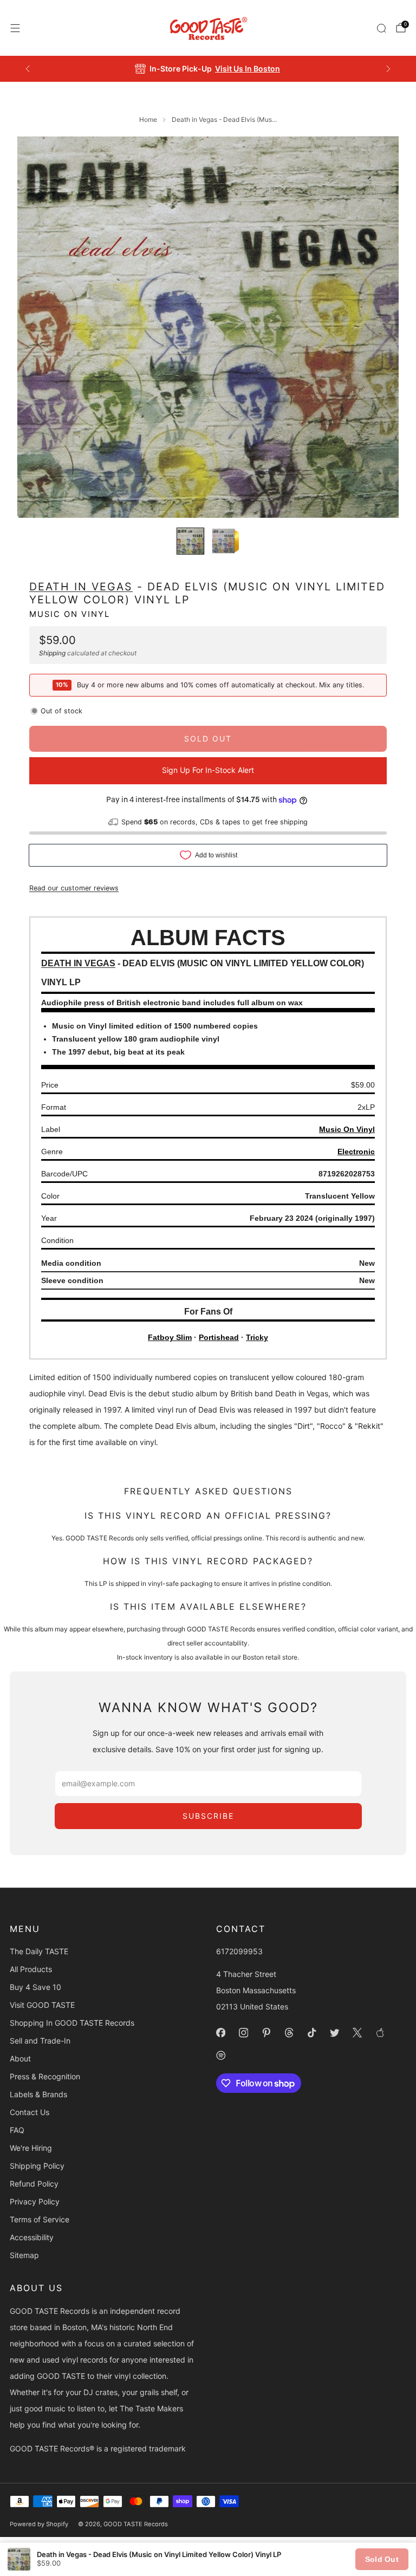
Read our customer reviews (74, 888)
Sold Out (382, 2559)
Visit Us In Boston (248, 69)
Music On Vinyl (70, 614)
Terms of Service (40, 2219)
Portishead (219, 1337)
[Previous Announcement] (28, 69)
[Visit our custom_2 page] (220, 2055)
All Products (31, 1969)
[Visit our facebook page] (220, 2033)
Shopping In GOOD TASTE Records (72, 2023)
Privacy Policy (35, 2201)
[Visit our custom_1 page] (380, 2033)
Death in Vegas (81, 587)
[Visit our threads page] (289, 2033)
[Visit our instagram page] (243, 2033)
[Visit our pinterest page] (266, 2033)
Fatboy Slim (170, 1337)
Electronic (356, 1152)
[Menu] (15, 28)
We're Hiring (31, 2148)
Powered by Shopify (39, 2524)
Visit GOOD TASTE (42, 2005)
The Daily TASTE (39, 1951)
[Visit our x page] (357, 2033)
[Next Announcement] (388, 69)
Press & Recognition (45, 2076)
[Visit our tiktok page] (311, 2033)
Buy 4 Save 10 (35, 1987)
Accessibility (32, 2237)
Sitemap (24, 2255)
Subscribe (208, 1816)
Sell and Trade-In (40, 2041)
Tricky (257, 1337)
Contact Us (30, 2112)
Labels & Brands (38, 2094)
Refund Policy (34, 2184)
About (20, 2058)
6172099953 (239, 1951)
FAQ (17, 2130)
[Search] (381, 28)
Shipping (52, 653)
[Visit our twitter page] (334, 2033)
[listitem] (208, 69)
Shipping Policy (37, 2166)
